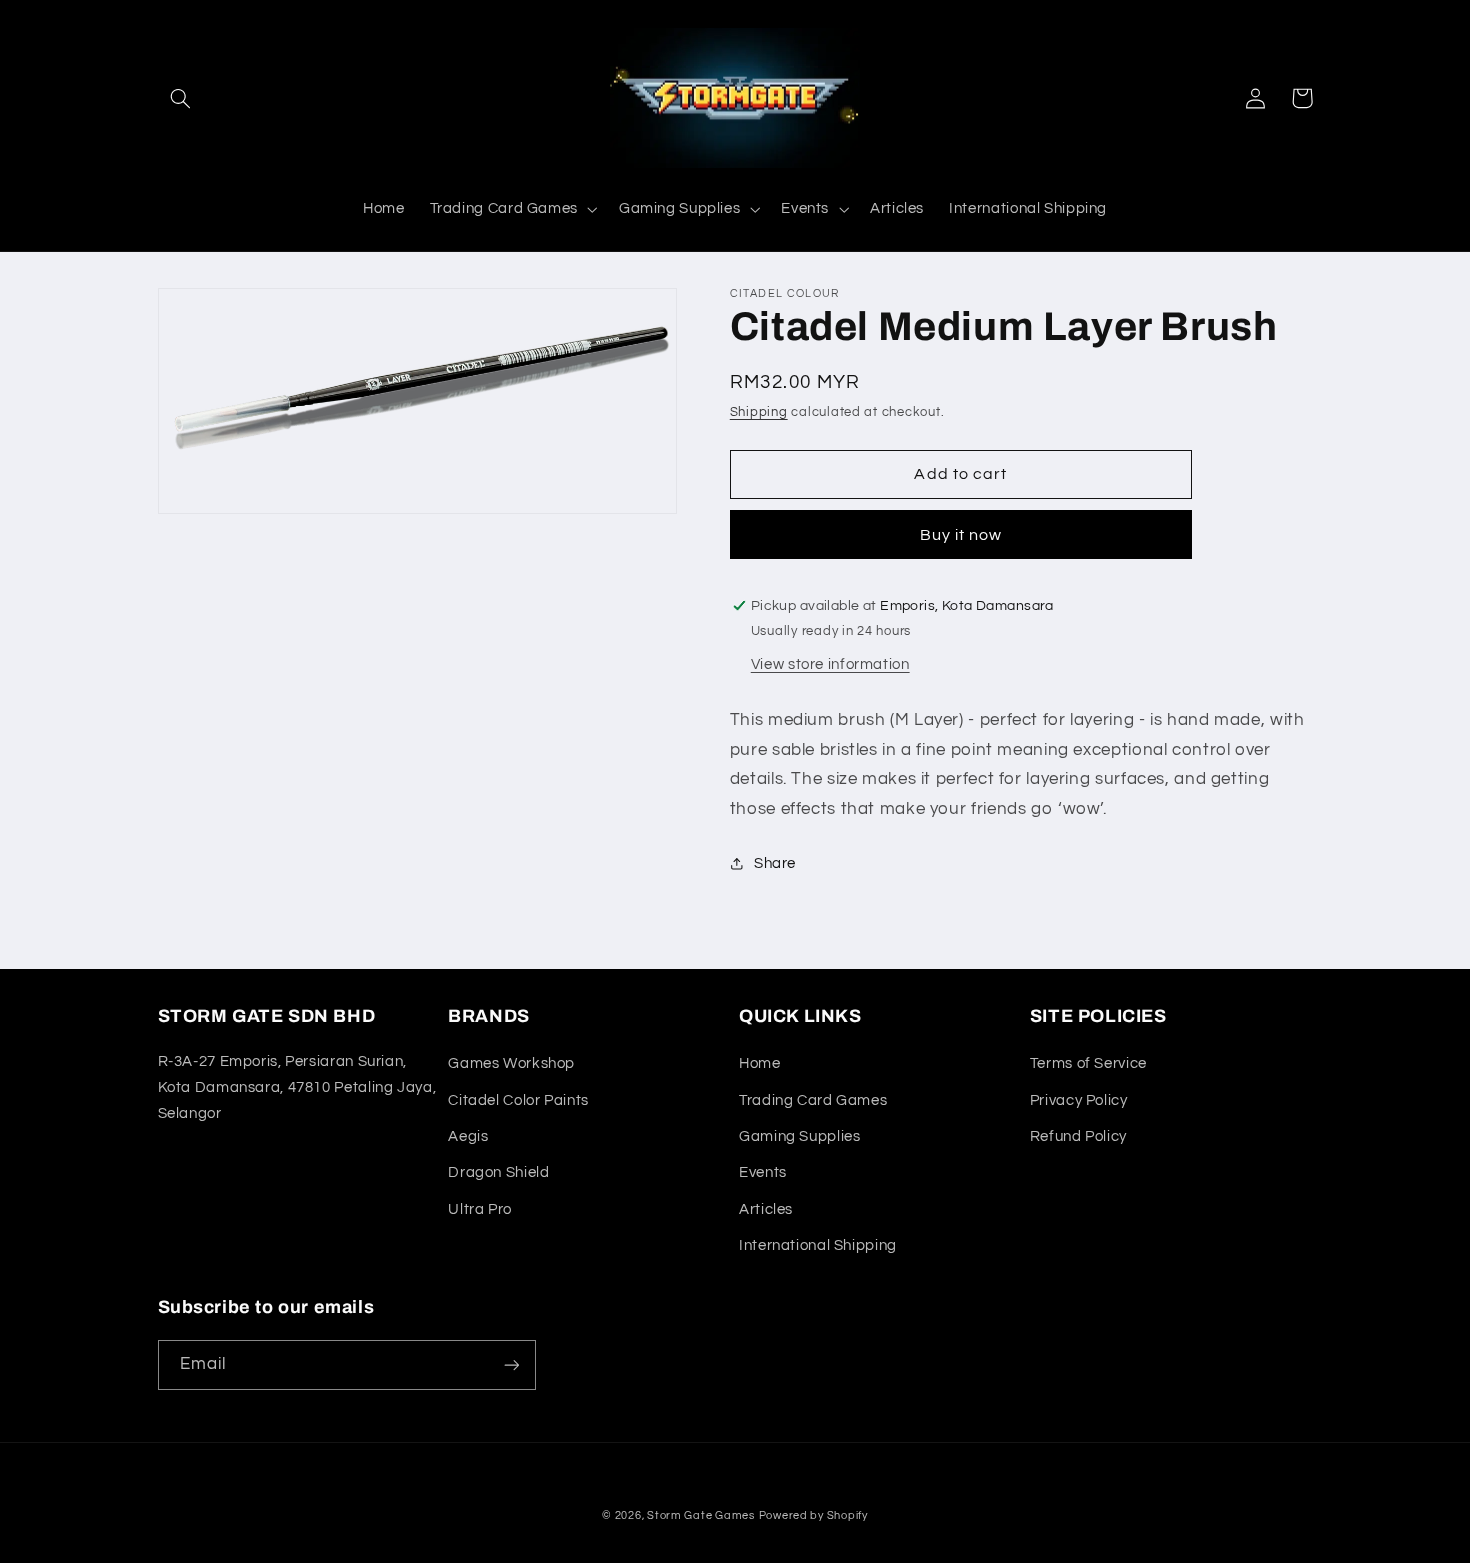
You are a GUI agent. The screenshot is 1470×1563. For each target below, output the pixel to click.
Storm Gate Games (701, 1515)
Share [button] (775, 863)
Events (763, 1172)
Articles (766, 1209)
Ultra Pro (480, 1209)
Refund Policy (1078, 1136)
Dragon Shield (498, 1172)
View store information (830, 664)
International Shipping (818, 1245)
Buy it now (961, 535)
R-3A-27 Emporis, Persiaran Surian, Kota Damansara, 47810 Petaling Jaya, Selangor (297, 1087)
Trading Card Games (813, 1100)
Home (760, 1063)
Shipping (759, 412)
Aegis (468, 1136)
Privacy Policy (1079, 1100)
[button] (181, 98)
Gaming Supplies (799, 1136)
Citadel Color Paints (518, 1100)
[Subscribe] (511, 1364)
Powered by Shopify (813, 1515)
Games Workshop (511, 1063)
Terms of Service (1088, 1063)
